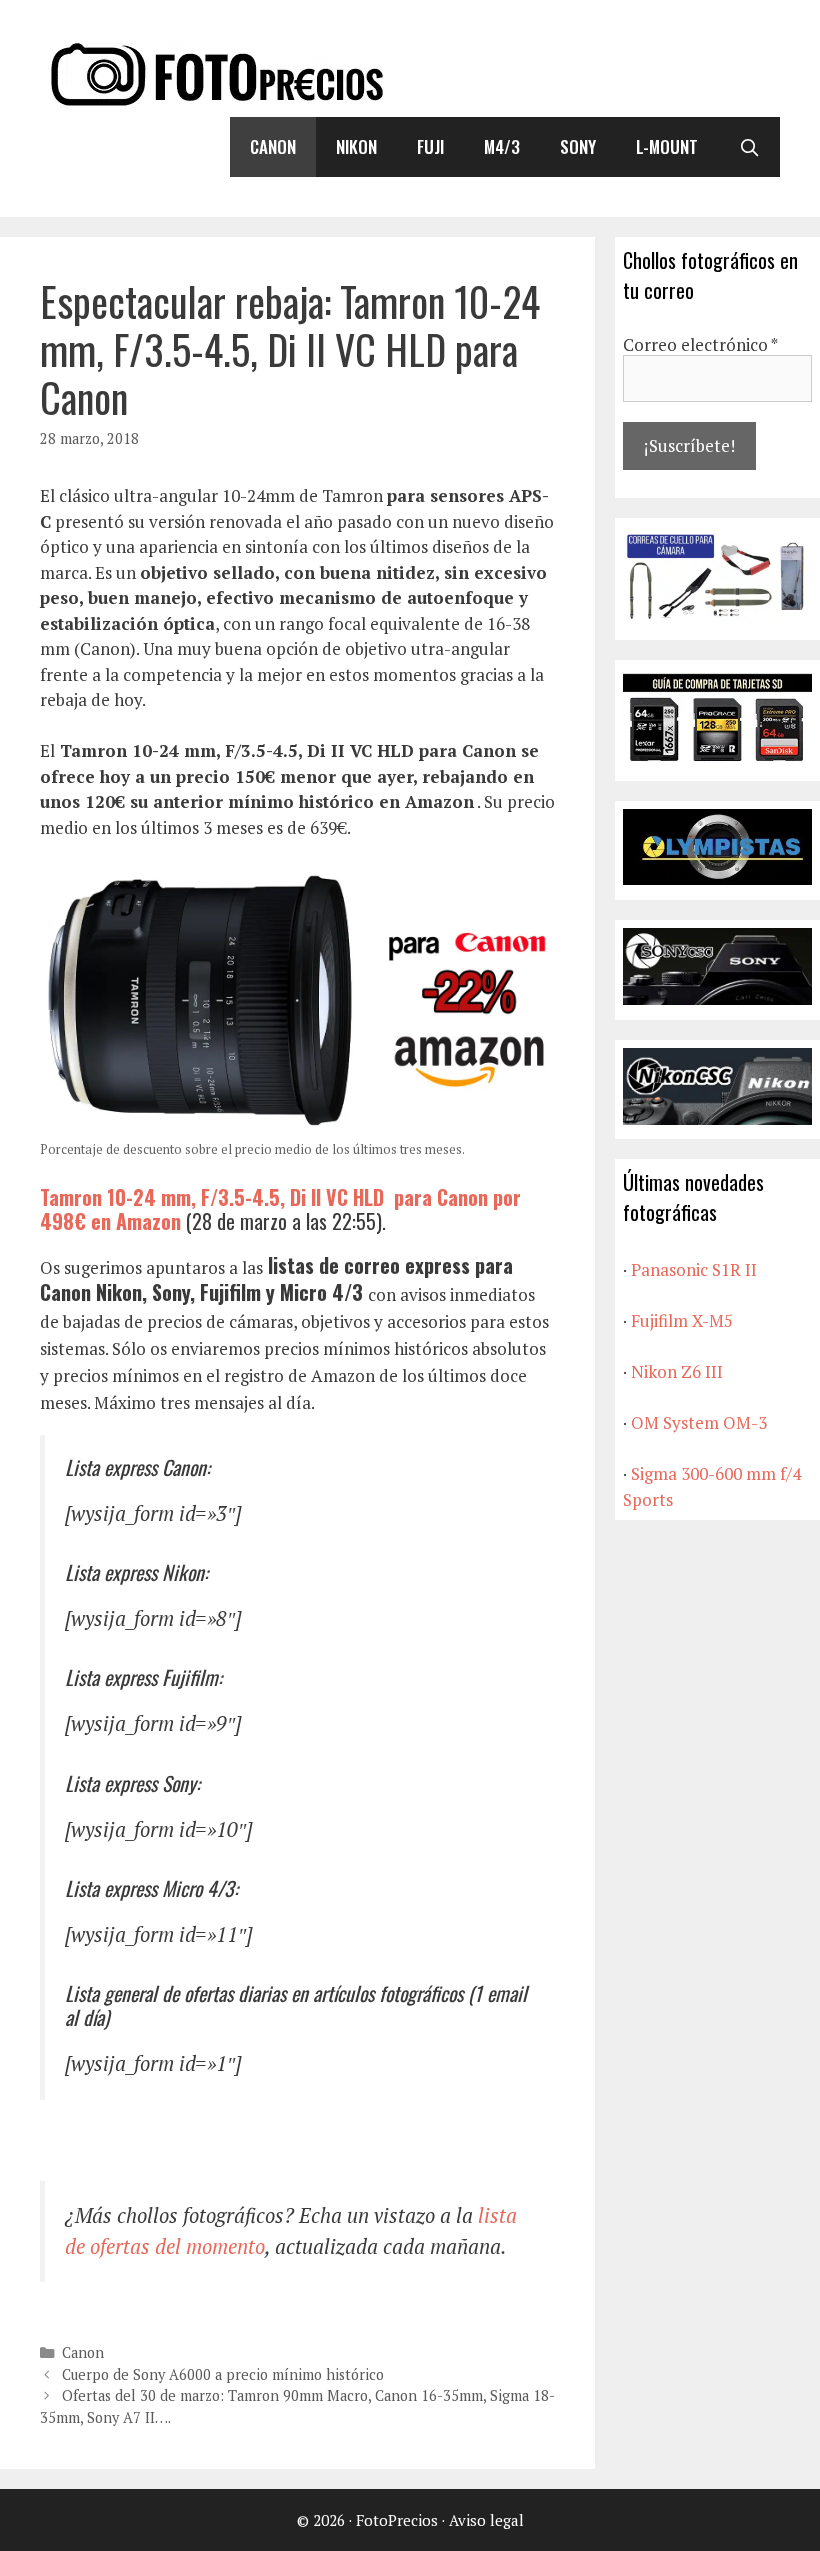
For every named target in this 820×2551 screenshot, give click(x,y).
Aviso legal (486, 2520)
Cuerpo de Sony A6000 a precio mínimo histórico (223, 2374)
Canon (273, 146)
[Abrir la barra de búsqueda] (749, 147)
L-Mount (667, 146)
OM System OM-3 (699, 1422)
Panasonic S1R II (694, 1269)
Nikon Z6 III (677, 1371)
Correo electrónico (700, 345)
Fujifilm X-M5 (682, 1320)
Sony (578, 146)
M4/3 (502, 146)
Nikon (356, 146)
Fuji (430, 146)
